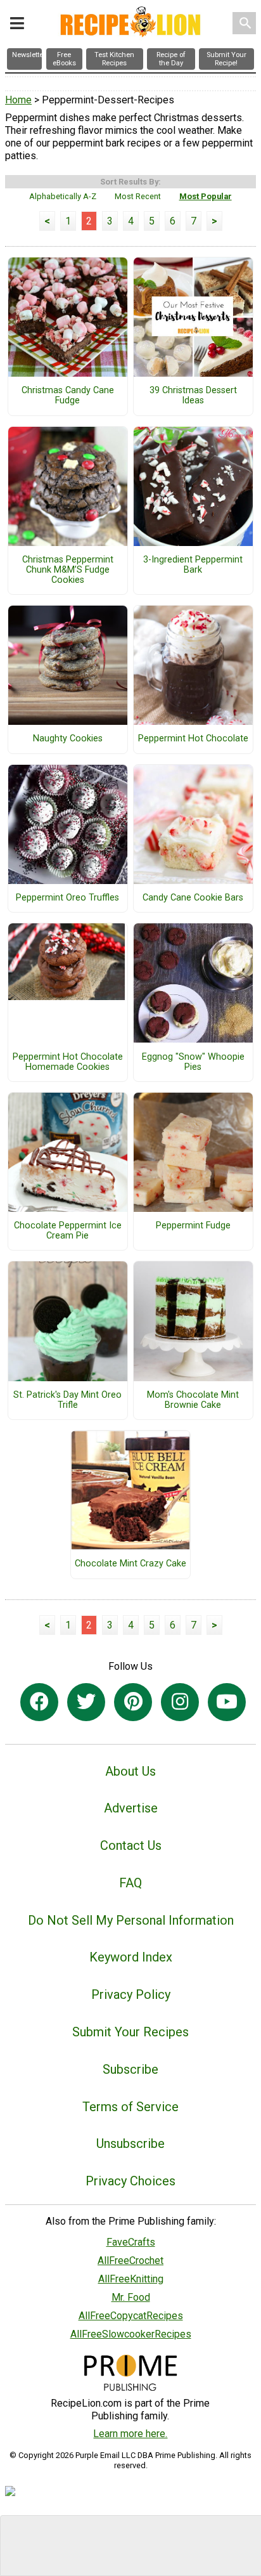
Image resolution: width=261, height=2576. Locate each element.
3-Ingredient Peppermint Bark (193, 565)
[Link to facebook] (39, 1702)
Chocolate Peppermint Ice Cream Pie (68, 1231)
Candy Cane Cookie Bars (193, 898)
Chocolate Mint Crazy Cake (130, 1564)
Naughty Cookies (68, 739)
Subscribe (130, 2069)
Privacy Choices (130, 2181)
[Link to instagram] (180, 1702)
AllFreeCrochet (130, 2261)
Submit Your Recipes (130, 2032)
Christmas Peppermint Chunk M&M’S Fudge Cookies (68, 570)
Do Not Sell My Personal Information (131, 1920)
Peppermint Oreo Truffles (67, 898)
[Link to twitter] (86, 1702)
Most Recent (138, 196)
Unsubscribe (130, 2143)
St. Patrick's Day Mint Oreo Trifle (67, 1400)
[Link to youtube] (227, 1702)
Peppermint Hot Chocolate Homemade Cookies (68, 1062)
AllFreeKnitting (131, 2279)
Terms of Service (130, 2107)
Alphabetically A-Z (63, 196)
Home (18, 100)
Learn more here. (130, 2434)
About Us (130, 1771)
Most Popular (206, 196)
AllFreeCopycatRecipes (131, 2316)
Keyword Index (131, 1957)
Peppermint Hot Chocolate (193, 739)
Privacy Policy (131, 1994)
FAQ (130, 1883)
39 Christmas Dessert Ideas (193, 396)
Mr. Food (131, 2297)
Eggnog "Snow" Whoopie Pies (193, 1062)
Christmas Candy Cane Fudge (68, 396)
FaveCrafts (131, 2242)
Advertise (131, 1808)
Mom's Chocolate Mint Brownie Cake (193, 1400)
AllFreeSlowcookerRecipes (131, 2334)
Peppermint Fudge (193, 1226)
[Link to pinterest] (133, 1702)
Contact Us (131, 1845)
